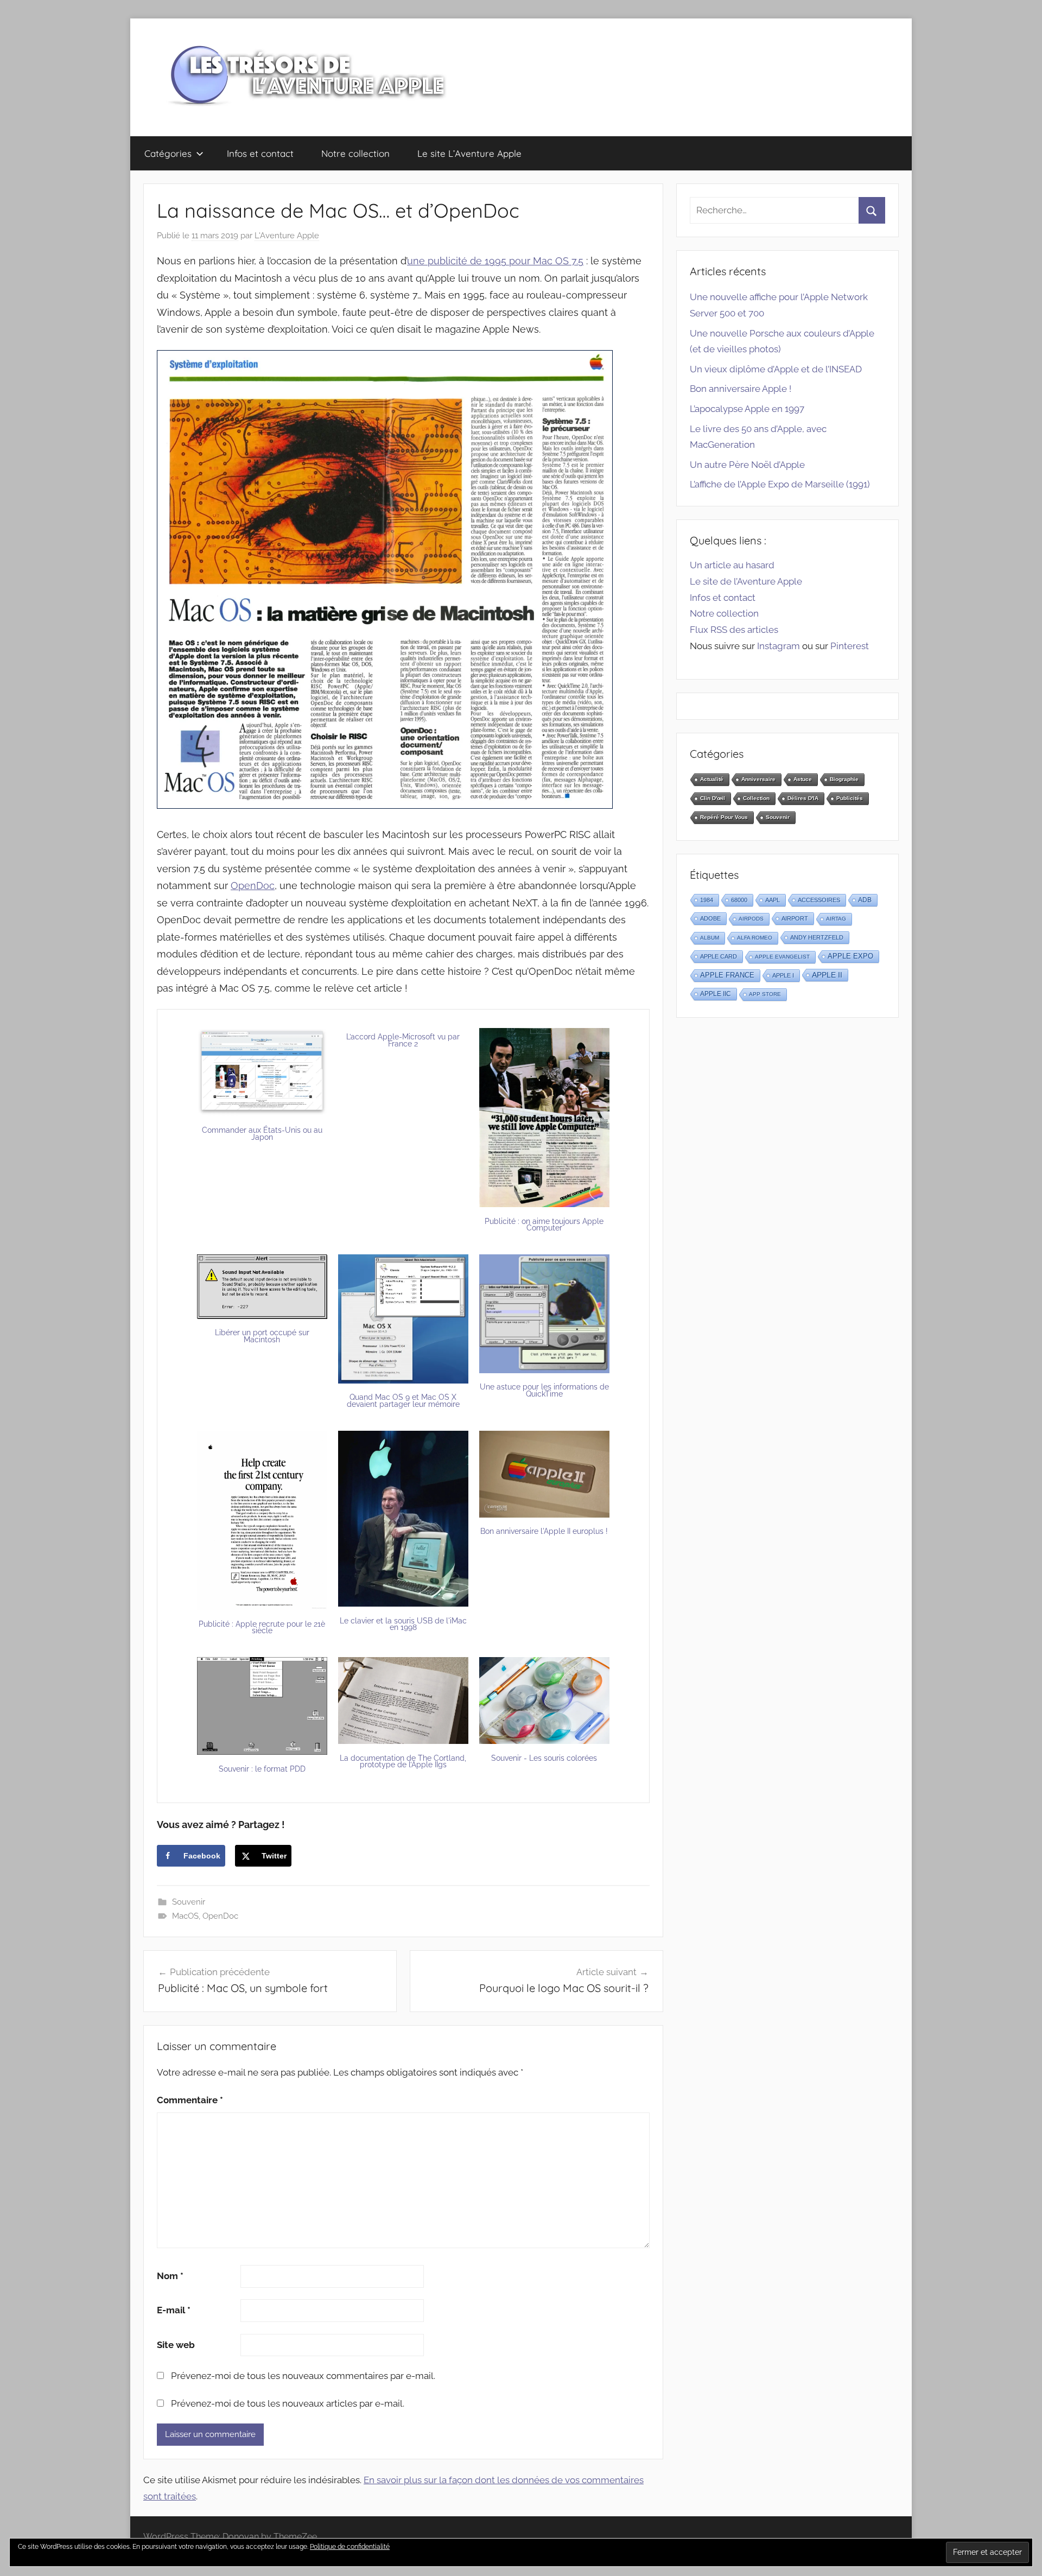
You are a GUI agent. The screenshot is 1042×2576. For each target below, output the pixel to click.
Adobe (710, 918)
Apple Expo (850, 956)
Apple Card (719, 956)
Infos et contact (260, 153)
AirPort (795, 918)
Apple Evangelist (782, 957)
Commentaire (190, 2100)
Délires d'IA (803, 798)
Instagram (779, 646)
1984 (707, 900)
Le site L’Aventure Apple (469, 153)
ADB (865, 900)
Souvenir (189, 1902)
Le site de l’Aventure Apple (746, 581)
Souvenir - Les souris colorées (544, 1758)
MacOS (185, 1916)
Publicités (850, 798)
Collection (756, 798)
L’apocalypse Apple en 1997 (747, 409)
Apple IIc (716, 994)
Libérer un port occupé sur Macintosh (262, 1336)
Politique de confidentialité (350, 2547)
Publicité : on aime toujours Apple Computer (544, 1225)
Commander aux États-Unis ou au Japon (262, 1134)
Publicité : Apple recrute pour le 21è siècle (262, 1628)
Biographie (844, 779)
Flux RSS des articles (734, 630)
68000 (739, 900)
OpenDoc (253, 886)
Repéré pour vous (724, 817)
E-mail (174, 2310)
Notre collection (355, 153)
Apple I (783, 975)
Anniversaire (758, 779)
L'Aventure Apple (287, 236)
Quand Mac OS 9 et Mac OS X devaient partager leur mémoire (403, 1401)
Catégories (168, 153)
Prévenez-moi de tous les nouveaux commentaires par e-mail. (303, 2376)
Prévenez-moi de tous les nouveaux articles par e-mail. (288, 2403)
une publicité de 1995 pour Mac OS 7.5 (495, 261)
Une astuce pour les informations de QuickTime (544, 1390)
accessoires (819, 900)
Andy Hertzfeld (817, 937)
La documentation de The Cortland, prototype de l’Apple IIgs (403, 1762)
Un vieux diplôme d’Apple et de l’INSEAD (776, 369)
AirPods (751, 919)
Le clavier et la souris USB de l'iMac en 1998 (403, 1624)
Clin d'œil (713, 798)
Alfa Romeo (755, 938)
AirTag (836, 919)
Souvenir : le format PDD (262, 1769)
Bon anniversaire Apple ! (741, 389)
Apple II (827, 975)
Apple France (727, 975)
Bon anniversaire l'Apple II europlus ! (544, 1531)
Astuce (803, 779)
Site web (176, 2345)
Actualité (712, 779)
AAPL (773, 900)
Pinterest (850, 646)
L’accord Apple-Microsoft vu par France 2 (403, 1040)
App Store (765, 994)
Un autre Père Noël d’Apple (747, 465)
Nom (170, 2276)
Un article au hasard (732, 565)
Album (710, 938)
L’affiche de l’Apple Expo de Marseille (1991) (780, 484)
